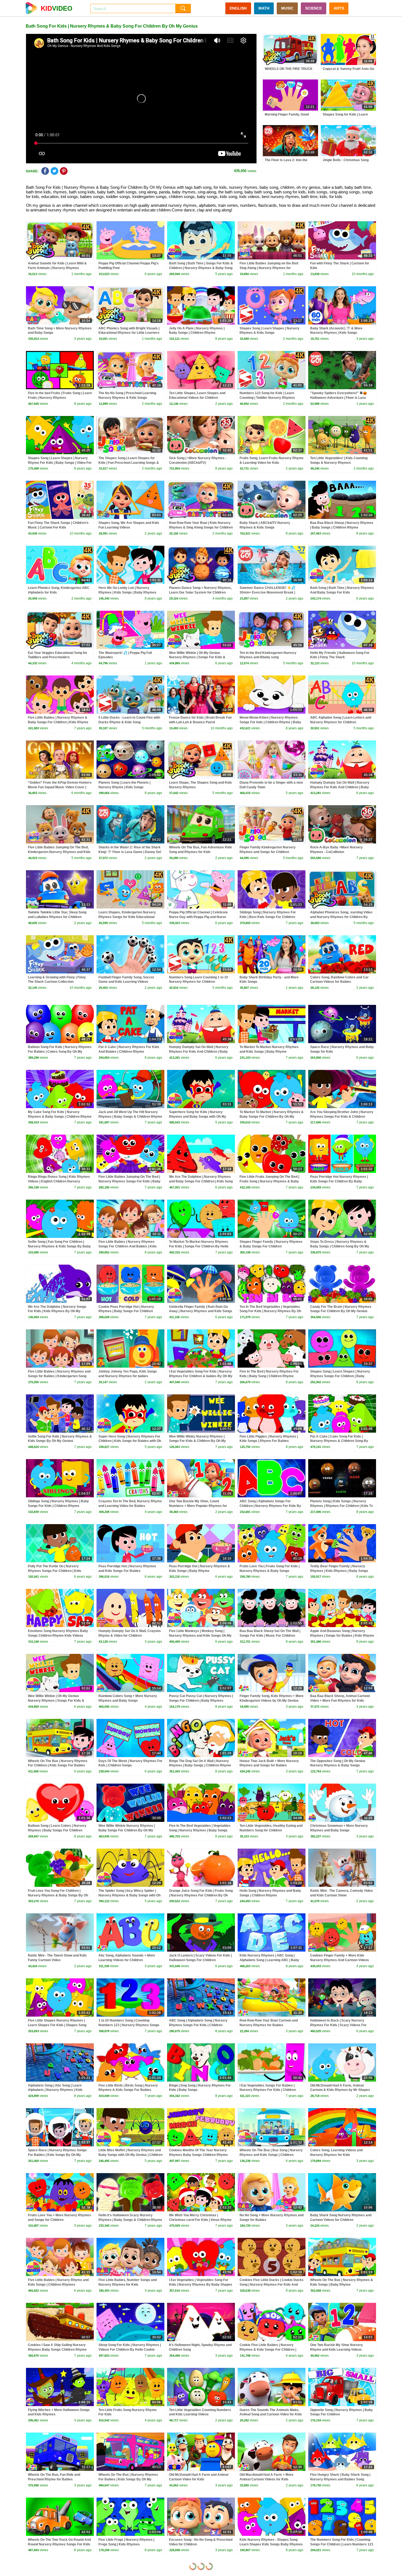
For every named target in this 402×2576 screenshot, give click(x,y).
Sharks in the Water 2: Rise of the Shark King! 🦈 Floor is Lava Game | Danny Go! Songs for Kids (130, 852)
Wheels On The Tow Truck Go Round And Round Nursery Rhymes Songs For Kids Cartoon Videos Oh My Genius (59, 2544)
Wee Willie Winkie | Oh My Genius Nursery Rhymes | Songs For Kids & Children (197, 657)
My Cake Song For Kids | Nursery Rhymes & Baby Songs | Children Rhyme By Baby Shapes (60, 1117)
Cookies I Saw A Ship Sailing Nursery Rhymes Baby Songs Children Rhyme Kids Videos (57, 2350)
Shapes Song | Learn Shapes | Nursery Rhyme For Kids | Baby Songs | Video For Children (60, 463)
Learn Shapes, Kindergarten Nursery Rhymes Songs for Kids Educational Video (127, 917)
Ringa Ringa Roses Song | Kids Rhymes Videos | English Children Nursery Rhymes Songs (59, 1181)
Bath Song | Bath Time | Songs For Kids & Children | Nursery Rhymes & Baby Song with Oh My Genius (201, 268)
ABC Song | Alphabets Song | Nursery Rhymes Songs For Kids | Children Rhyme (198, 2025)
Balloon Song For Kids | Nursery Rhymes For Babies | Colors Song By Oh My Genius (60, 1052)
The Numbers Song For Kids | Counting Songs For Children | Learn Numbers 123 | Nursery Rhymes (342, 2544)
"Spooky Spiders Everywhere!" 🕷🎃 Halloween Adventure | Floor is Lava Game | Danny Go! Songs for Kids (339, 398)
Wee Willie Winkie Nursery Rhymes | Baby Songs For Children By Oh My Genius (127, 1830)
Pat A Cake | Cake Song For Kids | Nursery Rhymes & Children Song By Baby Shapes (339, 1441)
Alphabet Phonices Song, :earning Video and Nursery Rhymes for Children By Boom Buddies (341, 917)
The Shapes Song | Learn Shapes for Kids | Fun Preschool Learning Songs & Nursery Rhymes (129, 463)
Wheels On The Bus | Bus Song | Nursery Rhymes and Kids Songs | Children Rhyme (271, 2155)
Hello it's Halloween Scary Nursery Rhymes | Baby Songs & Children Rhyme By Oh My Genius (130, 2220)
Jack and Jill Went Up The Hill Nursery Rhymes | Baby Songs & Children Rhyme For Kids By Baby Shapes (130, 1117)
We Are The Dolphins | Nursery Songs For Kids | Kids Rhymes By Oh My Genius (57, 1311)
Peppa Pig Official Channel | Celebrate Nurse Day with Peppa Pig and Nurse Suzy (198, 917)
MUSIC (287, 8)
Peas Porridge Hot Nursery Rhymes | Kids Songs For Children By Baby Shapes (339, 1181)
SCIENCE (314, 8)
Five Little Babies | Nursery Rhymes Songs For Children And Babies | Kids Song (128, 1246)
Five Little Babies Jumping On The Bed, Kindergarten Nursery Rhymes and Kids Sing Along (59, 852)
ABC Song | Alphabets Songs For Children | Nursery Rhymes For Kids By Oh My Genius (270, 1506)
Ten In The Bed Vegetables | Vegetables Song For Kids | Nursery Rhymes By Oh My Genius (270, 1311)
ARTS (339, 8)
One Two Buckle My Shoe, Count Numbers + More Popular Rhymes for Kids (198, 1506)
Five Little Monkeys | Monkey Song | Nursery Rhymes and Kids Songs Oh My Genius (200, 1636)
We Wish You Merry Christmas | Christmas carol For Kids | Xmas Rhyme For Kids (200, 2220)
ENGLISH (238, 8)
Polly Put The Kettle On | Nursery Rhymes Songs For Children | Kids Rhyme (55, 1571)
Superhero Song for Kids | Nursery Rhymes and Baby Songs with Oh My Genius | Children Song (198, 1117)
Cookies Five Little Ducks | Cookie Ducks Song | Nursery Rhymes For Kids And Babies (272, 2285)
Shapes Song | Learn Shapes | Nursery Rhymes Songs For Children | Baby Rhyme (340, 1376)
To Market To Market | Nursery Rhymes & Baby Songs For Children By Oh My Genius (272, 1117)
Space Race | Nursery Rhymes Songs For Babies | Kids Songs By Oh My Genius (57, 2155)
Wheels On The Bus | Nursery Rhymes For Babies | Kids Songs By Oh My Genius (128, 2479)
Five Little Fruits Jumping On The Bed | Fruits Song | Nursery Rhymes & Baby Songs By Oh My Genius (269, 1181)
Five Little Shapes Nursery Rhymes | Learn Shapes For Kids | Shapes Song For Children (57, 2025)
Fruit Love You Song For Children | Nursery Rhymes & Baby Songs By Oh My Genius (58, 1895)
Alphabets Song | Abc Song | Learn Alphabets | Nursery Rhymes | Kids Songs (55, 2090)
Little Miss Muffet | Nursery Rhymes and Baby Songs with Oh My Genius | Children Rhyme (130, 2155)
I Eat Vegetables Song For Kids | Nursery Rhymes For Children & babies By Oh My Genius (201, 1376)
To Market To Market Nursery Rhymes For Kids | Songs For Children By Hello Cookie (199, 1246)
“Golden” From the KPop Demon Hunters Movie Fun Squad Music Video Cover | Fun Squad (60, 787)
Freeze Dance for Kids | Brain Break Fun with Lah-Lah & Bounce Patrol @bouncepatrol (200, 722)
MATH (264, 8)
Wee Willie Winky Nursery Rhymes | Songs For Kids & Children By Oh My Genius (197, 1441)
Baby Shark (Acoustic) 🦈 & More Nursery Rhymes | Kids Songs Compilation (336, 333)
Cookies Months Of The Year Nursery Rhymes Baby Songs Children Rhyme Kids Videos (198, 2155)
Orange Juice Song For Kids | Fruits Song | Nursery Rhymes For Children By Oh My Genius (201, 1895)
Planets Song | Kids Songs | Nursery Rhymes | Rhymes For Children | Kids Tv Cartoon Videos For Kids (342, 1506)
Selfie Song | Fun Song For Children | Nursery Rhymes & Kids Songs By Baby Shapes (59, 1246)
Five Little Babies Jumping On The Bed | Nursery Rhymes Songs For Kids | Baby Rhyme (129, 1181)
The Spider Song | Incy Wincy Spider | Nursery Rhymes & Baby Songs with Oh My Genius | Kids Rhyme (129, 1895)
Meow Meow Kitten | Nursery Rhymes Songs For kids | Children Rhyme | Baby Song (270, 722)
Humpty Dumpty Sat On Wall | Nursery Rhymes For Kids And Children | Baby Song (340, 787)
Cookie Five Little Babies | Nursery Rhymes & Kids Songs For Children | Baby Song (268, 2350)
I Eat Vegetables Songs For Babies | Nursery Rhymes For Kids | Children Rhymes (268, 2090)
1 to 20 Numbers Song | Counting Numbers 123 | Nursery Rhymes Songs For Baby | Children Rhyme (129, 2025)
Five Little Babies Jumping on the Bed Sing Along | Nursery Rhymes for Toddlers (269, 268)
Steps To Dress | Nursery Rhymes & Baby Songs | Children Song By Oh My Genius (340, 1246)
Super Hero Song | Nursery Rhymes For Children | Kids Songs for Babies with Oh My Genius (130, 1441)
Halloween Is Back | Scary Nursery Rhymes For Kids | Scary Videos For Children (338, 2025)
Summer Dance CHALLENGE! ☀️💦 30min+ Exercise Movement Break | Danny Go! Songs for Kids (267, 592)
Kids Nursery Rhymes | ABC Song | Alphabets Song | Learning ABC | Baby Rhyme (269, 1960)
